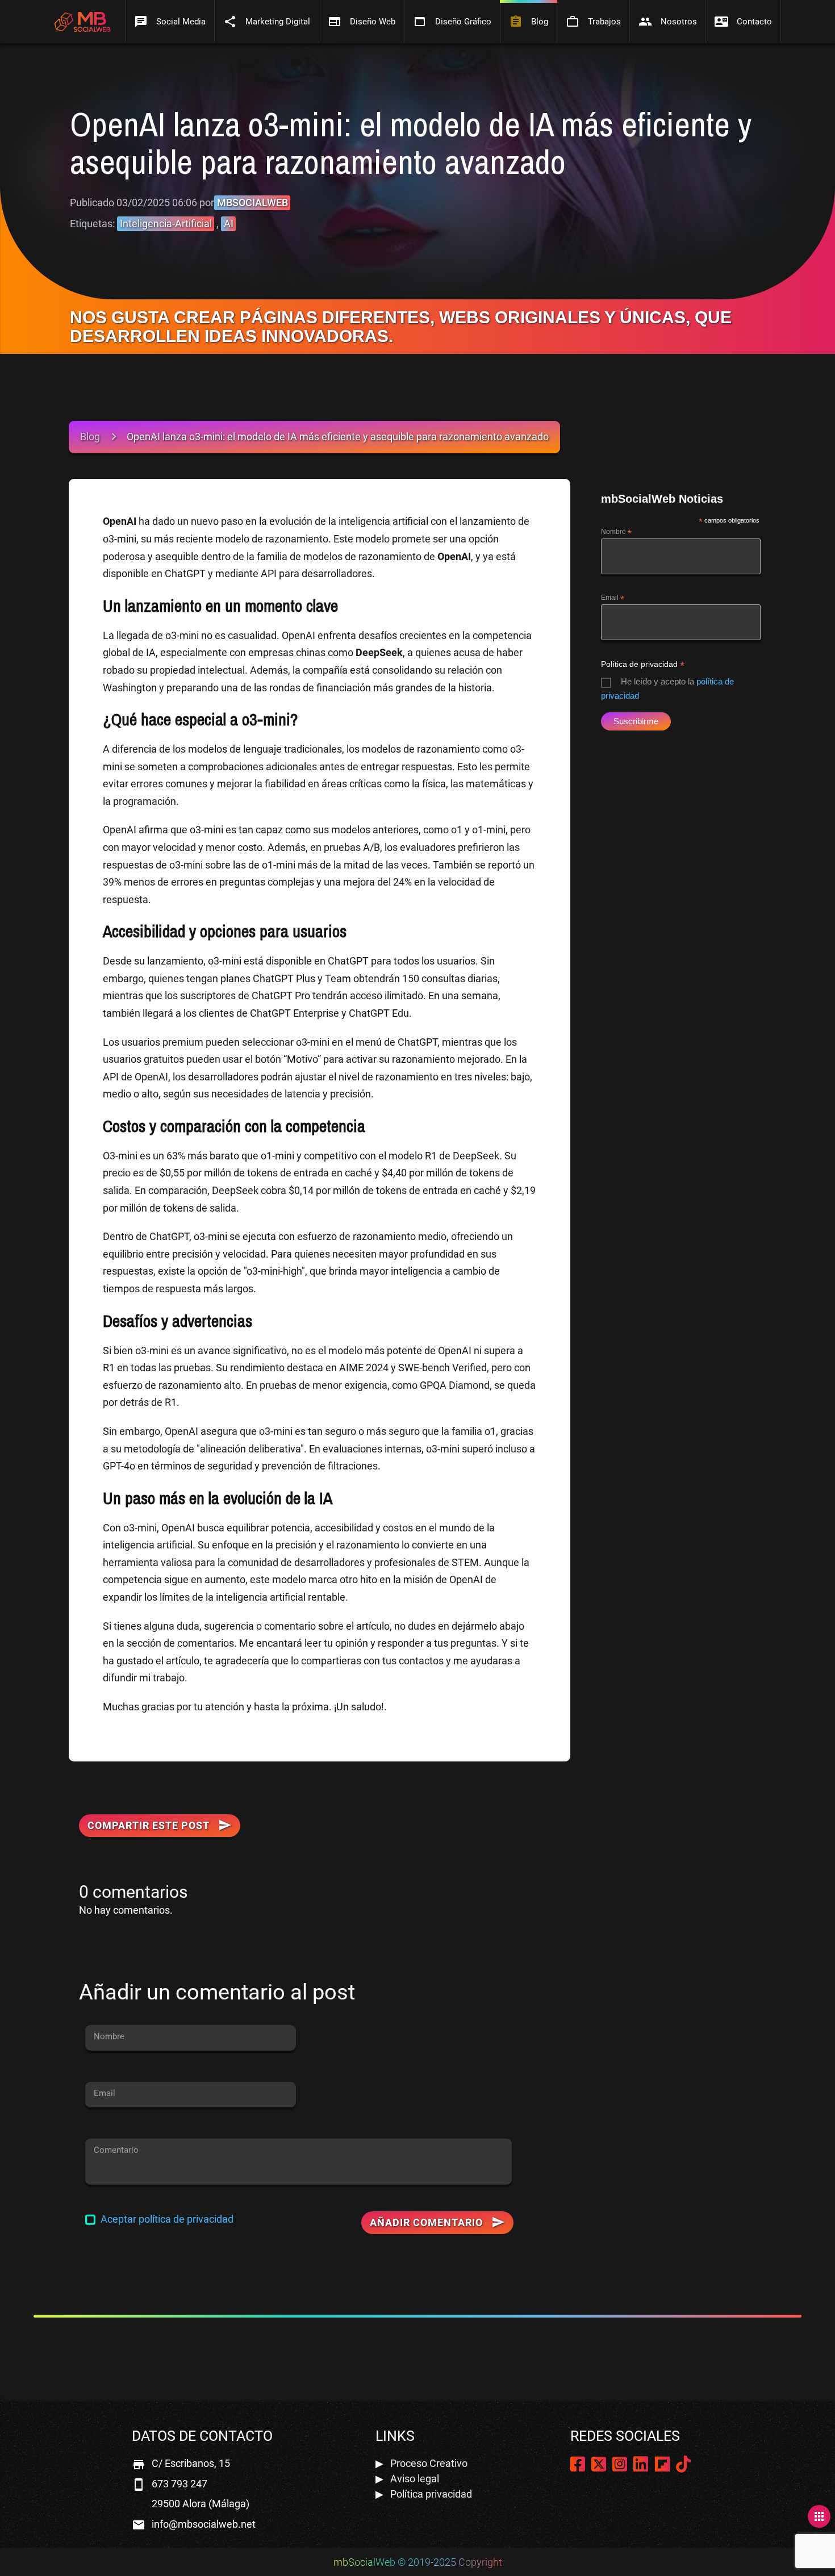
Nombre (616, 532)
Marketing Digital (267, 22)
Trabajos (593, 22)
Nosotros (668, 22)
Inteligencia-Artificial (166, 224)
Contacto (743, 22)
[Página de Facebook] (578, 2467)
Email (613, 598)
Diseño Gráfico (452, 22)
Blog (529, 22)
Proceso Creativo (429, 2463)
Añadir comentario (437, 2222)
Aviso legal (415, 2479)
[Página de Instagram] (620, 2467)
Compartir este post (149, 1825)
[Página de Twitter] (599, 2467)
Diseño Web (362, 22)
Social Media (170, 22)
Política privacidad (431, 2494)
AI (229, 224)
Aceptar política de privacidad (167, 2219)
